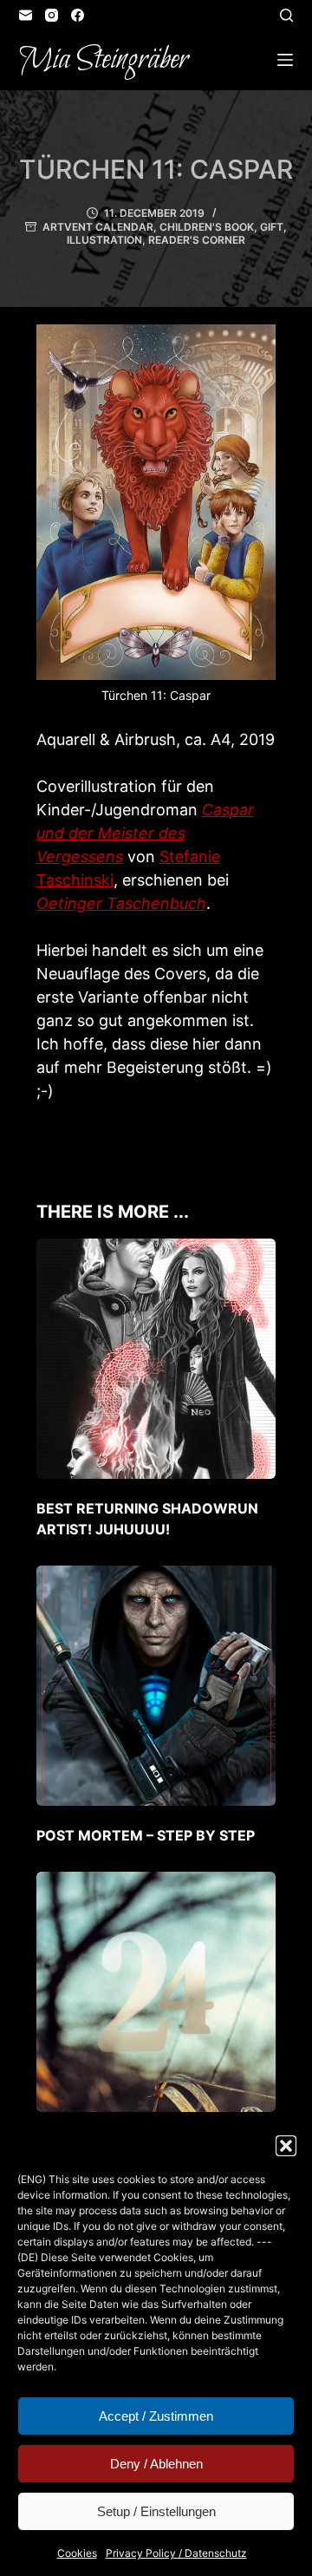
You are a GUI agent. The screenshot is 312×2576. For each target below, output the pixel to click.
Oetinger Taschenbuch (121, 903)
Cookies (77, 2553)
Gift (272, 227)
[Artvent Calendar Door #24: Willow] (156, 1992)
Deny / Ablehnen (156, 2464)
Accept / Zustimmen (156, 2416)
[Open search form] (286, 15)
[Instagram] (52, 15)
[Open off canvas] (285, 60)
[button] (286, 2146)
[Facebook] (78, 15)
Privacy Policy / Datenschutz (176, 2553)
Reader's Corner (197, 240)
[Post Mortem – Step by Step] (156, 1686)
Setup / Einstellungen (156, 2511)
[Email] (26, 15)
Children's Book (207, 227)
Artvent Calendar (98, 227)
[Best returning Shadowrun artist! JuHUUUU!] (156, 1359)
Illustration (104, 240)
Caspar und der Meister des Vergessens (145, 833)
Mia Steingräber (104, 60)
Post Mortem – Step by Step (146, 1835)
